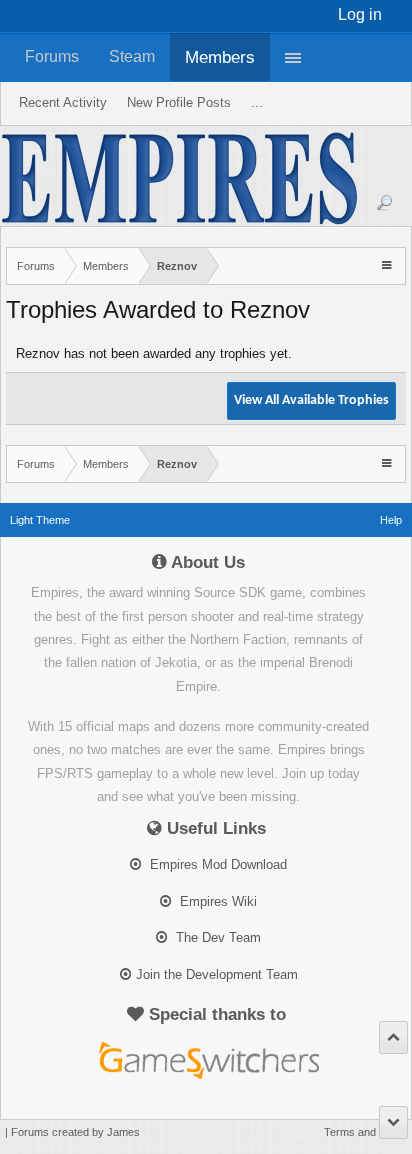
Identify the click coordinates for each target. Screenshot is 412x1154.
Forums (52, 56)
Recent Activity (63, 102)
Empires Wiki (216, 901)
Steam (132, 56)
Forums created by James (75, 1132)
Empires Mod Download (216, 864)
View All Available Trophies (311, 400)
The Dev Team (216, 937)
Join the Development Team (217, 974)
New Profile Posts (179, 102)
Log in (360, 14)
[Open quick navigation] (388, 264)
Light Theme (40, 520)
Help (391, 520)
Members (220, 57)
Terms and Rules (365, 1132)
